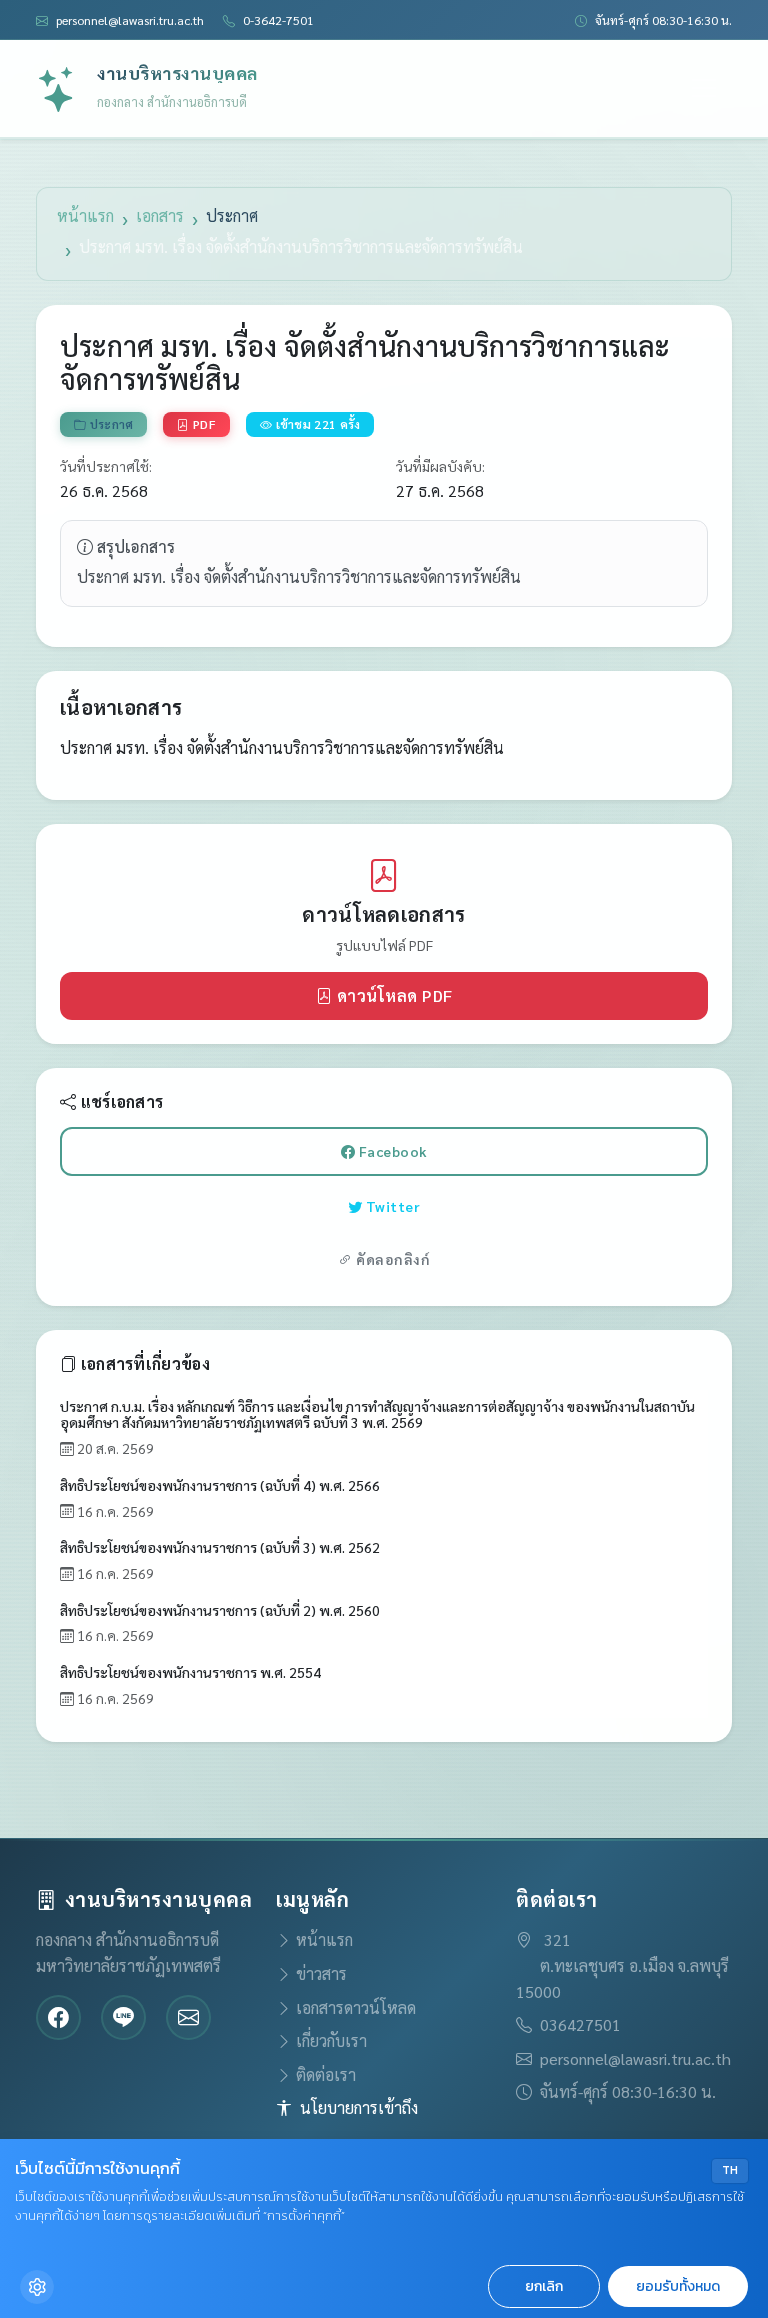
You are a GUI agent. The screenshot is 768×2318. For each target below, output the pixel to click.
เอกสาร (160, 215)
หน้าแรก (85, 215)
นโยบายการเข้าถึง (359, 2107)
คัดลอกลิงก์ (392, 1259)
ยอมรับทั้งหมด (678, 2286)
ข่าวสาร (321, 1973)
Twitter (447, 1205)
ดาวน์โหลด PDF (458, 995)
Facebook (448, 1150)
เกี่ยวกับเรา (331, 2040)
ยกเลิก (544, 2286)
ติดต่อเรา (326, 2074)
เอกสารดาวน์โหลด (356, 2007)
